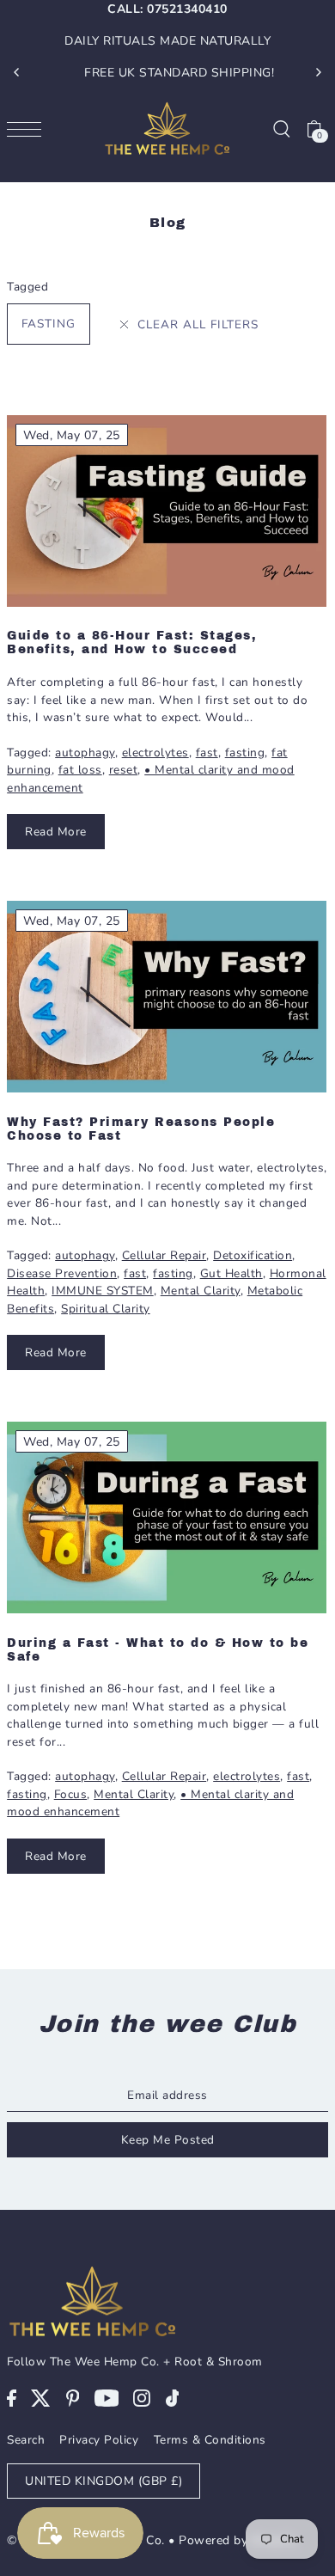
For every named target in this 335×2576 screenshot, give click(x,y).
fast (207, 753)
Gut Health (231, 1273)
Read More (56, 832)
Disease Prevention (62, 1273)
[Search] (281, 128)
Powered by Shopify (237, 2540)
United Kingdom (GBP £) (104, 2481)
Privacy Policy (99, 2440)
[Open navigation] (28, 128)
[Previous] (17, 72)
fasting (49, 324)
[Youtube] (107, 2398)
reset (124, 770)
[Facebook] (12, 2398)
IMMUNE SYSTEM (103, 1291)
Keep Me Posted (168, 2140)
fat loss (80, 770)
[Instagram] (142, 2398)
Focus (71, 1794)
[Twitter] (41, 2398)
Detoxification (253, 1255)
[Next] (318, 72)
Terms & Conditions (210, 2440)
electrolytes (155, 753)
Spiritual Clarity (106, 1309)
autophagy (85, 753)
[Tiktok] (173, 2398)
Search (26, 2440)
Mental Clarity (201, 1291)
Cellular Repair (164, 1255)
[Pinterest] (73, 2398)
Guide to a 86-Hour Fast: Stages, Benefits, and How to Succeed (132, 642)
